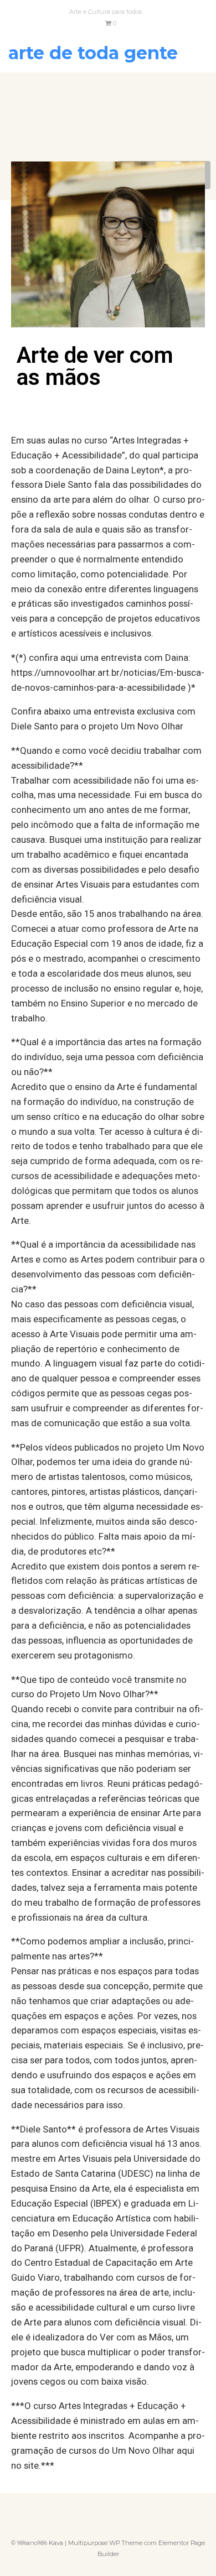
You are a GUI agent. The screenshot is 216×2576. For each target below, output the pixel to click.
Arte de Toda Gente (93, 53)
